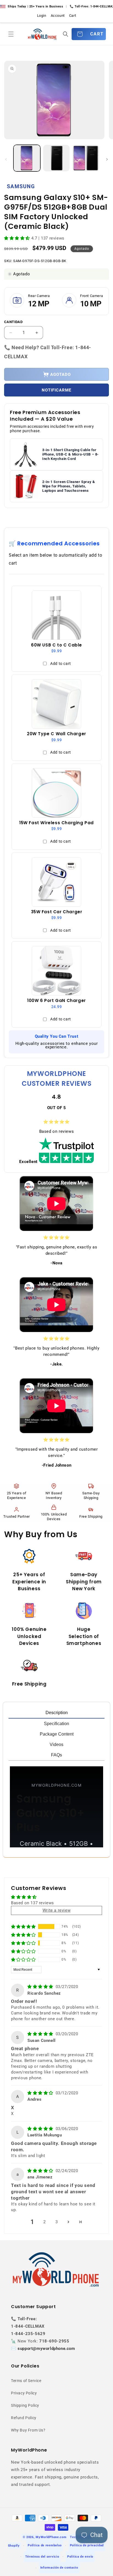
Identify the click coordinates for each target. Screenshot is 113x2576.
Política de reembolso (45, 2545)
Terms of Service (26, 2381)
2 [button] (45, 2222)
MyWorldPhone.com (51, 2537)
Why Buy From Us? (28, 2430)
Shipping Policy (25, 2405)
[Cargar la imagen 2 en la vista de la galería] (56, 158)
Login (42, 16)
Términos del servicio (42, 2557)
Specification (56, 1724)
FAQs (56, 1755)
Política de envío (80, 2557)
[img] (41, 1987)
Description (57, 1713)
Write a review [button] (56, 1910)
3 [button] (57, 2222)
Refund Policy (24, 2418)
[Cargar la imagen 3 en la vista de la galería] (86, 158)
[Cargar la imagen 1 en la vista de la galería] (27, 158)
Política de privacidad (87, 2545)
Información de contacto (59, 2568)
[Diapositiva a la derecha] (107, 159)
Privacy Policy (24, 2393)
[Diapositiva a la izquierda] (6, 159)
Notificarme (56, 390)
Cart (73, 16)
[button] (11, 34)
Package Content (57, 1734)
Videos (56, 1744)
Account (58, 16)
